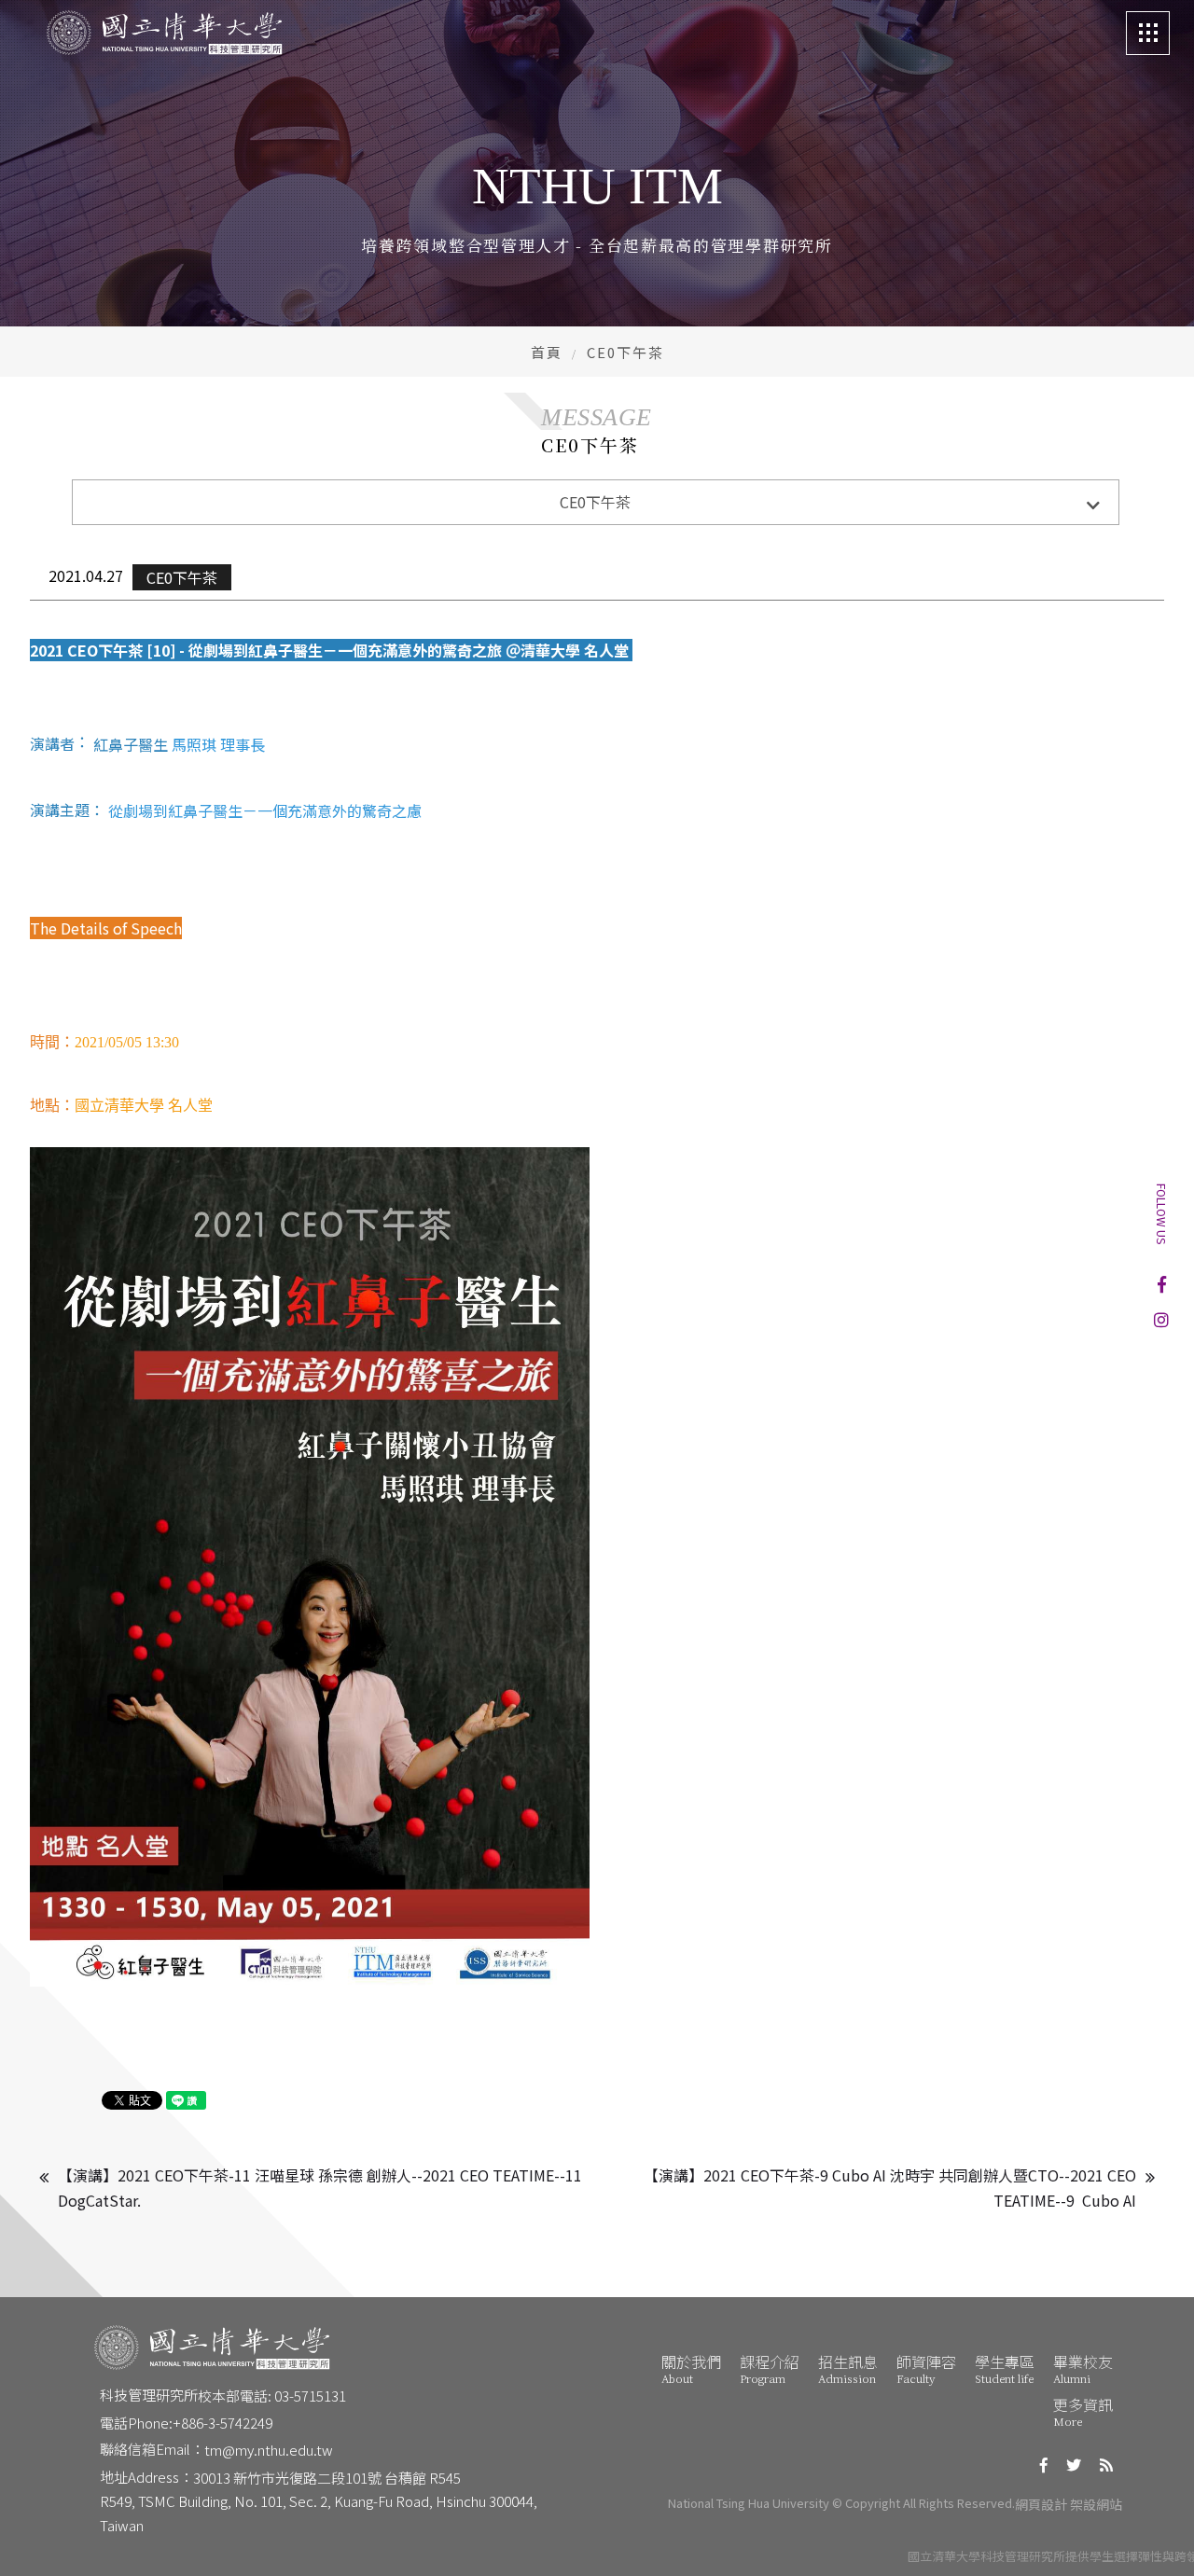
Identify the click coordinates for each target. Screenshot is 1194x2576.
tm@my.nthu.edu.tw (269, 2450)
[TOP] (1155, 2537)
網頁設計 (1041, 2504)
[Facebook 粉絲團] (1162, 1284)
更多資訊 (1083, 2411)
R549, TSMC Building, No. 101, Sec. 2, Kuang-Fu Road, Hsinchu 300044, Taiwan (320, 2513)
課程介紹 (770, 2368)
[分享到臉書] (1044, 2465)
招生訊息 (848, 2368)
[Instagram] (1161, 1319)
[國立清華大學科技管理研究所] (164, 33)
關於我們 (691, 2368)
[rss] (1106, 2465)
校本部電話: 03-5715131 (272, 2396)
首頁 (547, 352)
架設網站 (1096, 2504)
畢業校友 (1083, 2368)
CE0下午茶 (182, 577)
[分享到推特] (1074, 2465)
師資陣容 (926, 2368)
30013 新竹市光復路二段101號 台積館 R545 (327, 2478)
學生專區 (1005, 2368)
